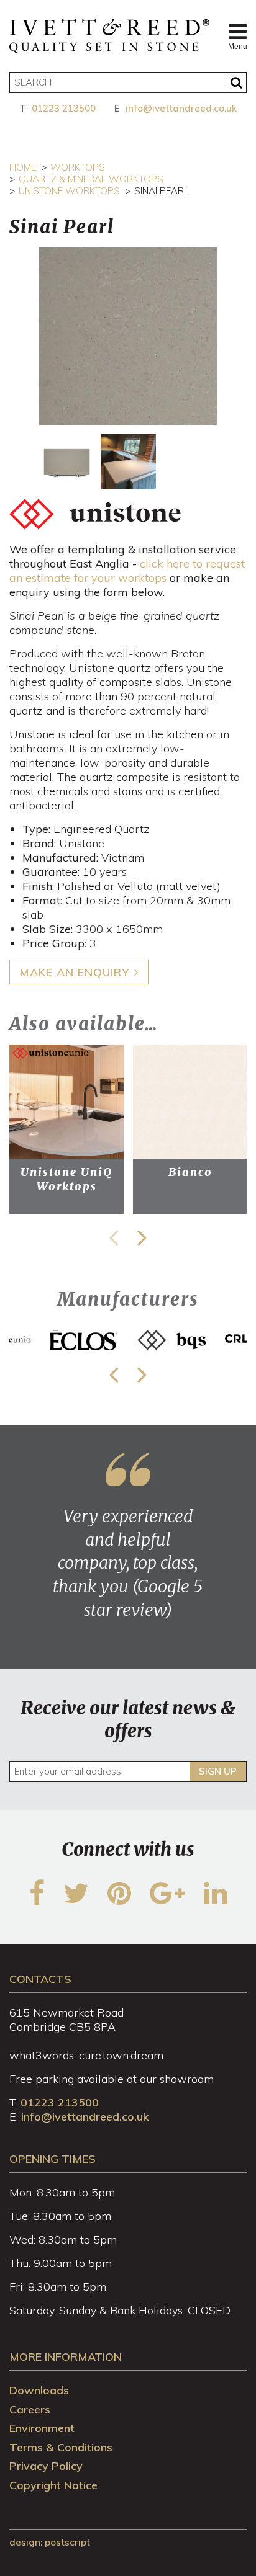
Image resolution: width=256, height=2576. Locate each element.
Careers (30, 2409)
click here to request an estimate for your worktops (127, 571)
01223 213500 (64, 108)
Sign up (218, 1771)
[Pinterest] (119, 1901)
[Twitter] (76, 1901)
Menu (237, 47)
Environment (42, 2428)
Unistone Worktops (69, 191)
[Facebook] (37, 1901)
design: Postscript (50, 2542)
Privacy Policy (46, 2466)
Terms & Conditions (61, 2447)
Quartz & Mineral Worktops (91, 179)
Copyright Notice (53, 2485)
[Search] (236, 82)
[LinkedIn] (216, 1901)
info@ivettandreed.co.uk (181, 108)
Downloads (39, 2390)
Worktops (78, 167)
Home (23, 167)
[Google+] (167, 1901)
